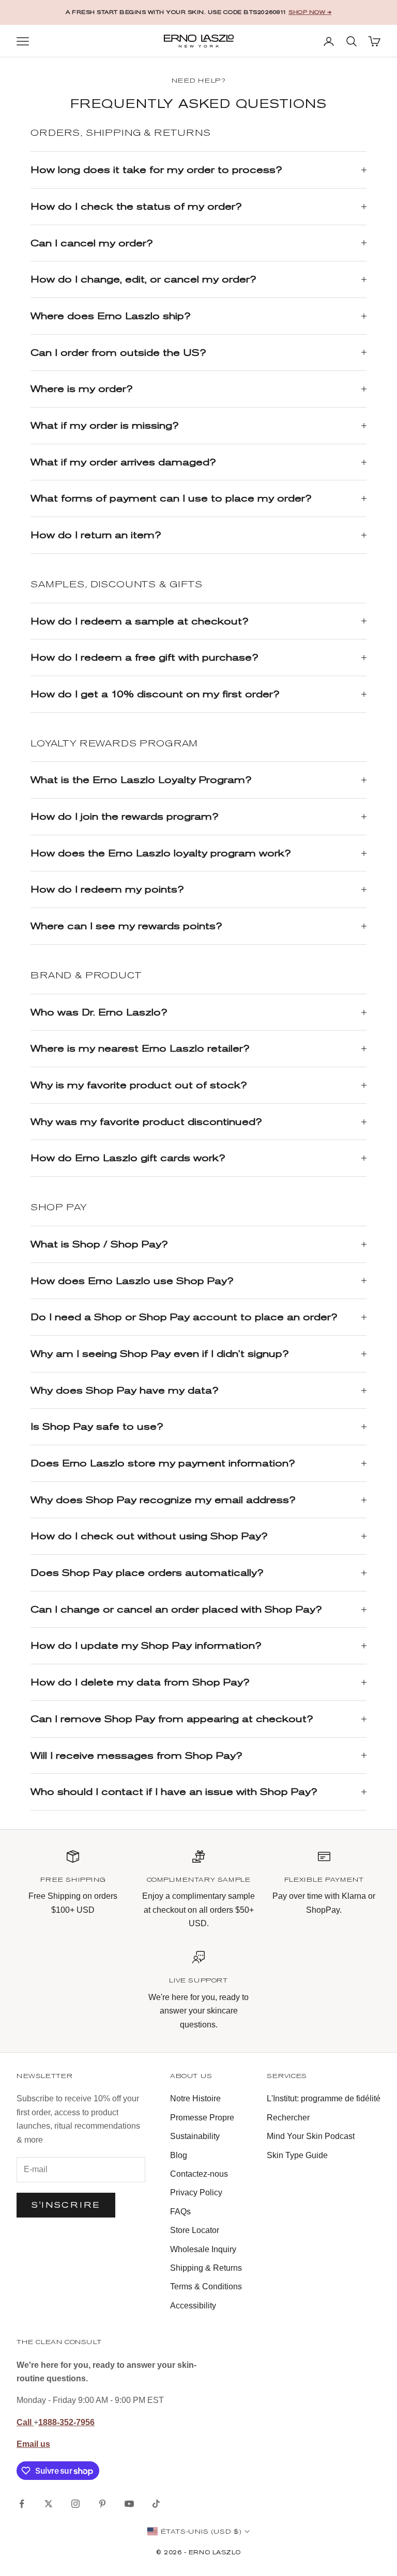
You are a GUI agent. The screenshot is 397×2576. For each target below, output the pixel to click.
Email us (33, 2444)
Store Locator (195, 2230)
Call (25, 2422)
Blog (179, 2155)
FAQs (180, 2212)
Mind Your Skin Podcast (311, 2136)
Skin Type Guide (297, 2155)
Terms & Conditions (206, 2286)
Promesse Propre (202, 2118)
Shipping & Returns (206, 2268)
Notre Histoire (195, 2098)
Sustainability (195, 2136)
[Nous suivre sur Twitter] (49, 2504)
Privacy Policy (196, 2192)
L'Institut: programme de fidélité (324, 2098)
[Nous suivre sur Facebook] (22, 2504)
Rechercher (288, 2118)
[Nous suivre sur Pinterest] (102, 2504)
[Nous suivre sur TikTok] (156, 2504)
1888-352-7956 (66, 2422)
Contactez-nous (199, 2174)
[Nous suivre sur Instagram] (75, 2504)
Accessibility (193, 2306)
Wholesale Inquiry (203, 2249)
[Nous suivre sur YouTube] (129, 2504)
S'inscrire (66, 2205)
